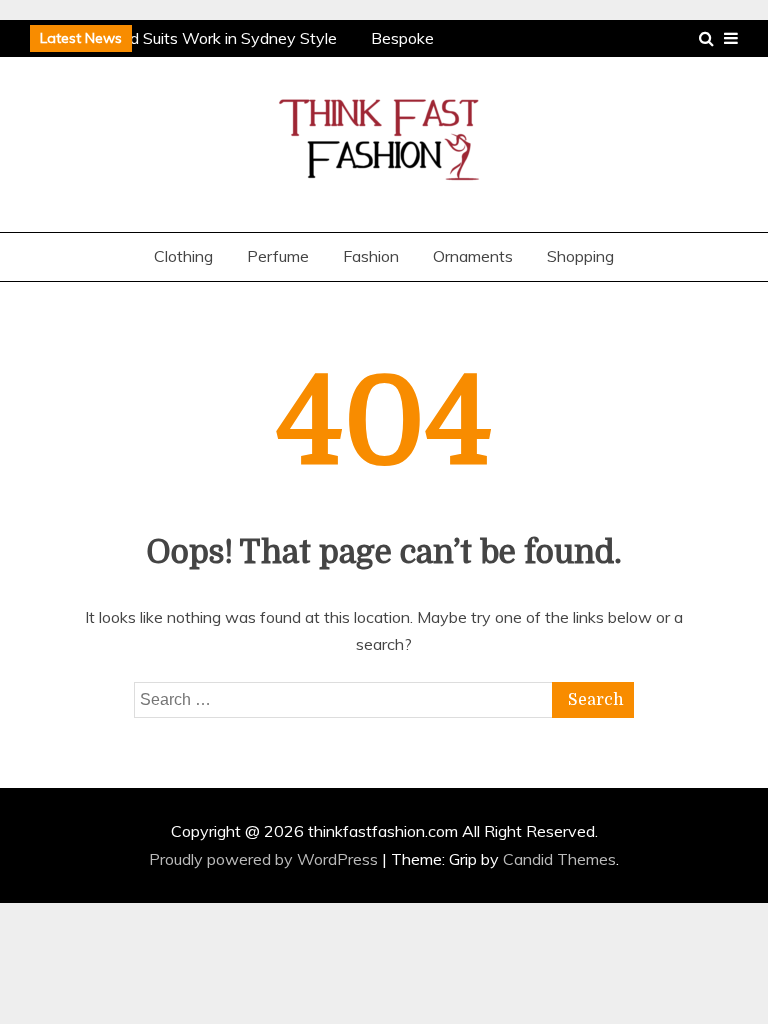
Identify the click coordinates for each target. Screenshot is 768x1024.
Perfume (278, 256)
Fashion (371, 256)
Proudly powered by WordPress (265, 859)
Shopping (580, 256)
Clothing (183, 256)
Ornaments (473, 256)
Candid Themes (559, 859)
